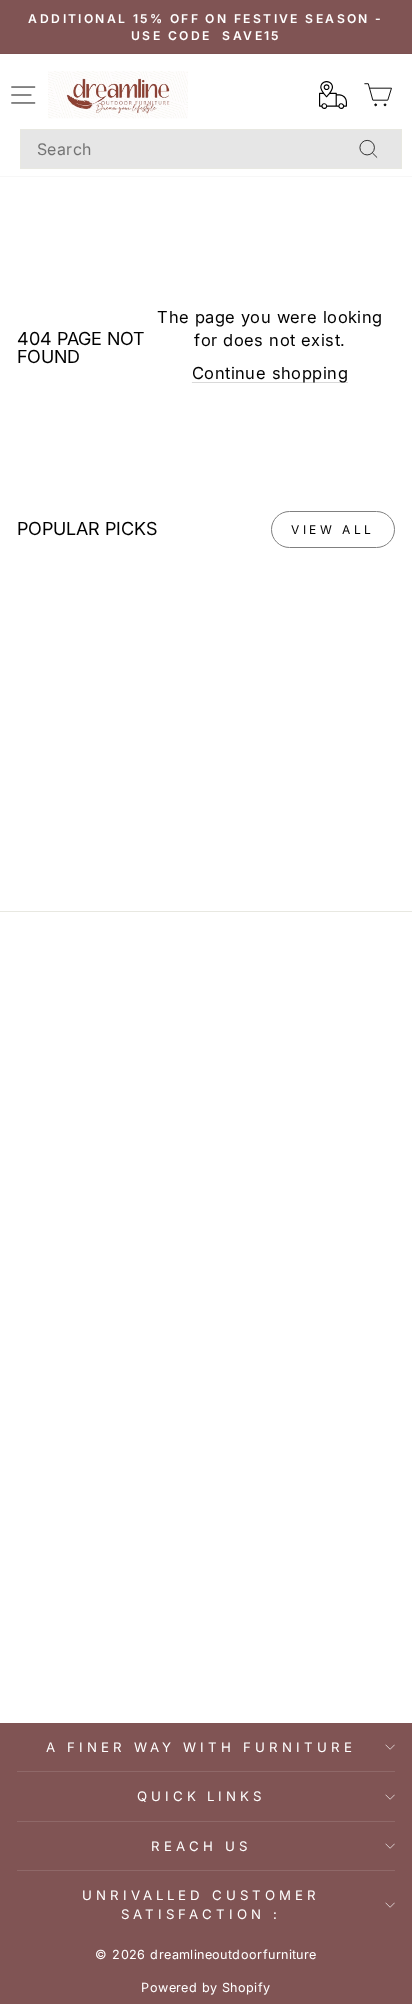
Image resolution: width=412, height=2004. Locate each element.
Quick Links (201, 1796)
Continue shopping (270, 373)
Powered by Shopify (205, 1987)
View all (333, 529)
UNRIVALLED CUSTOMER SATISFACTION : (201, 1904)
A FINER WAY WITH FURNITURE (200, 1747)
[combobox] (211, 149)
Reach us (201, 1846)
